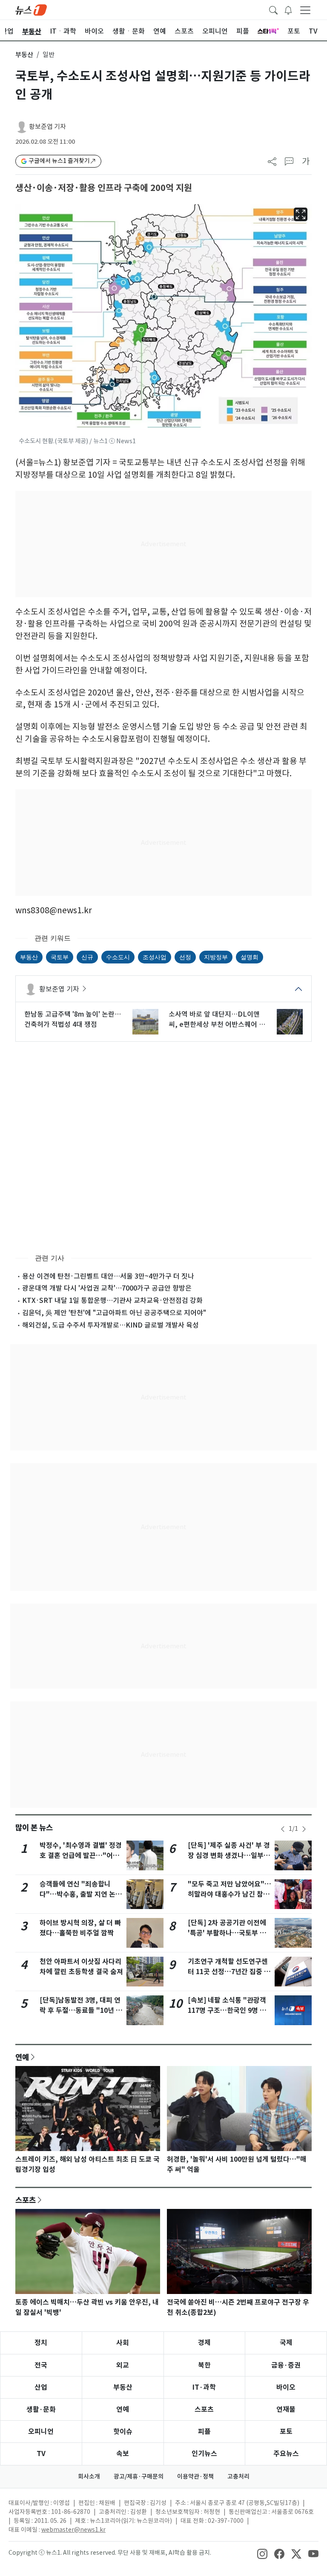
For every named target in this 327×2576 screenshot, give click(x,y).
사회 (123, 2343)
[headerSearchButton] (273, 9)
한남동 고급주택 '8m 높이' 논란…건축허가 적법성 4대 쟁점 (73, 1019)
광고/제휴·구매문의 (139, 2476)
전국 (41, 2365)
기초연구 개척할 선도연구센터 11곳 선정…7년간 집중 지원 (229, 1972)
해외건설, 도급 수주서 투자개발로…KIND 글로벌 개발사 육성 (110, 1325)
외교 (123, 2365)
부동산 (24, 55)
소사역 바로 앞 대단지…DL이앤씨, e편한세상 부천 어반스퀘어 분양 (217, 1020)
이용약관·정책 (195, 2476)
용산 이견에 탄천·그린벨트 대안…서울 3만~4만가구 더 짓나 (108, 1276)
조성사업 (155, 957)
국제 (286, 2343)
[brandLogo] (31, 9)
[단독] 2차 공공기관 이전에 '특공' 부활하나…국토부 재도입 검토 (227, 1933)
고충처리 (238, 2476)
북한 (204, 2365)
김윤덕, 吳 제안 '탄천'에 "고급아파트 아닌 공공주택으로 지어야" (114, 1313)
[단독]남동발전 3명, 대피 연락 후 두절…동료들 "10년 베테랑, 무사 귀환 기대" (81, 2010)
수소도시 (118, 957)
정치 (41, 2343)
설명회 (250, 957)
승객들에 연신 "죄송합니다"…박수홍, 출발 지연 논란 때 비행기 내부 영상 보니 (81, 1894)
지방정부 (216, 957)
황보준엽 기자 (47, 127)
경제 (204, 2343)
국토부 (60, 957)
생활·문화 (41, 2409)
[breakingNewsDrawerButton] (288, 9)
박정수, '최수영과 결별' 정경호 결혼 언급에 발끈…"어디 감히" (81, 1856)
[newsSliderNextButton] (304, 1829)
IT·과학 (204, 2387)
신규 (87, 957)
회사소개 (89, 2476)
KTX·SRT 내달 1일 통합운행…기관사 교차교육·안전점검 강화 (112, 1300)
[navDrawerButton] (305, 10)
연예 (22, 2057)
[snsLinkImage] (262, 2553)
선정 (185, 957)
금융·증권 (286, 2365)
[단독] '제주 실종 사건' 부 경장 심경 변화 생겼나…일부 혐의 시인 (229, 1856)
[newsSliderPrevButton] (283, 1829)
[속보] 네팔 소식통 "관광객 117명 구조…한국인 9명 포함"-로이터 (227, 2010)
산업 (41, 2387)
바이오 (286, 2387)
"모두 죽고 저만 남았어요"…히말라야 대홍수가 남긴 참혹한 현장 (229, 1894)
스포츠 (26, 2200)
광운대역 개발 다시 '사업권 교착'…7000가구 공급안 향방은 (107, 1288)
